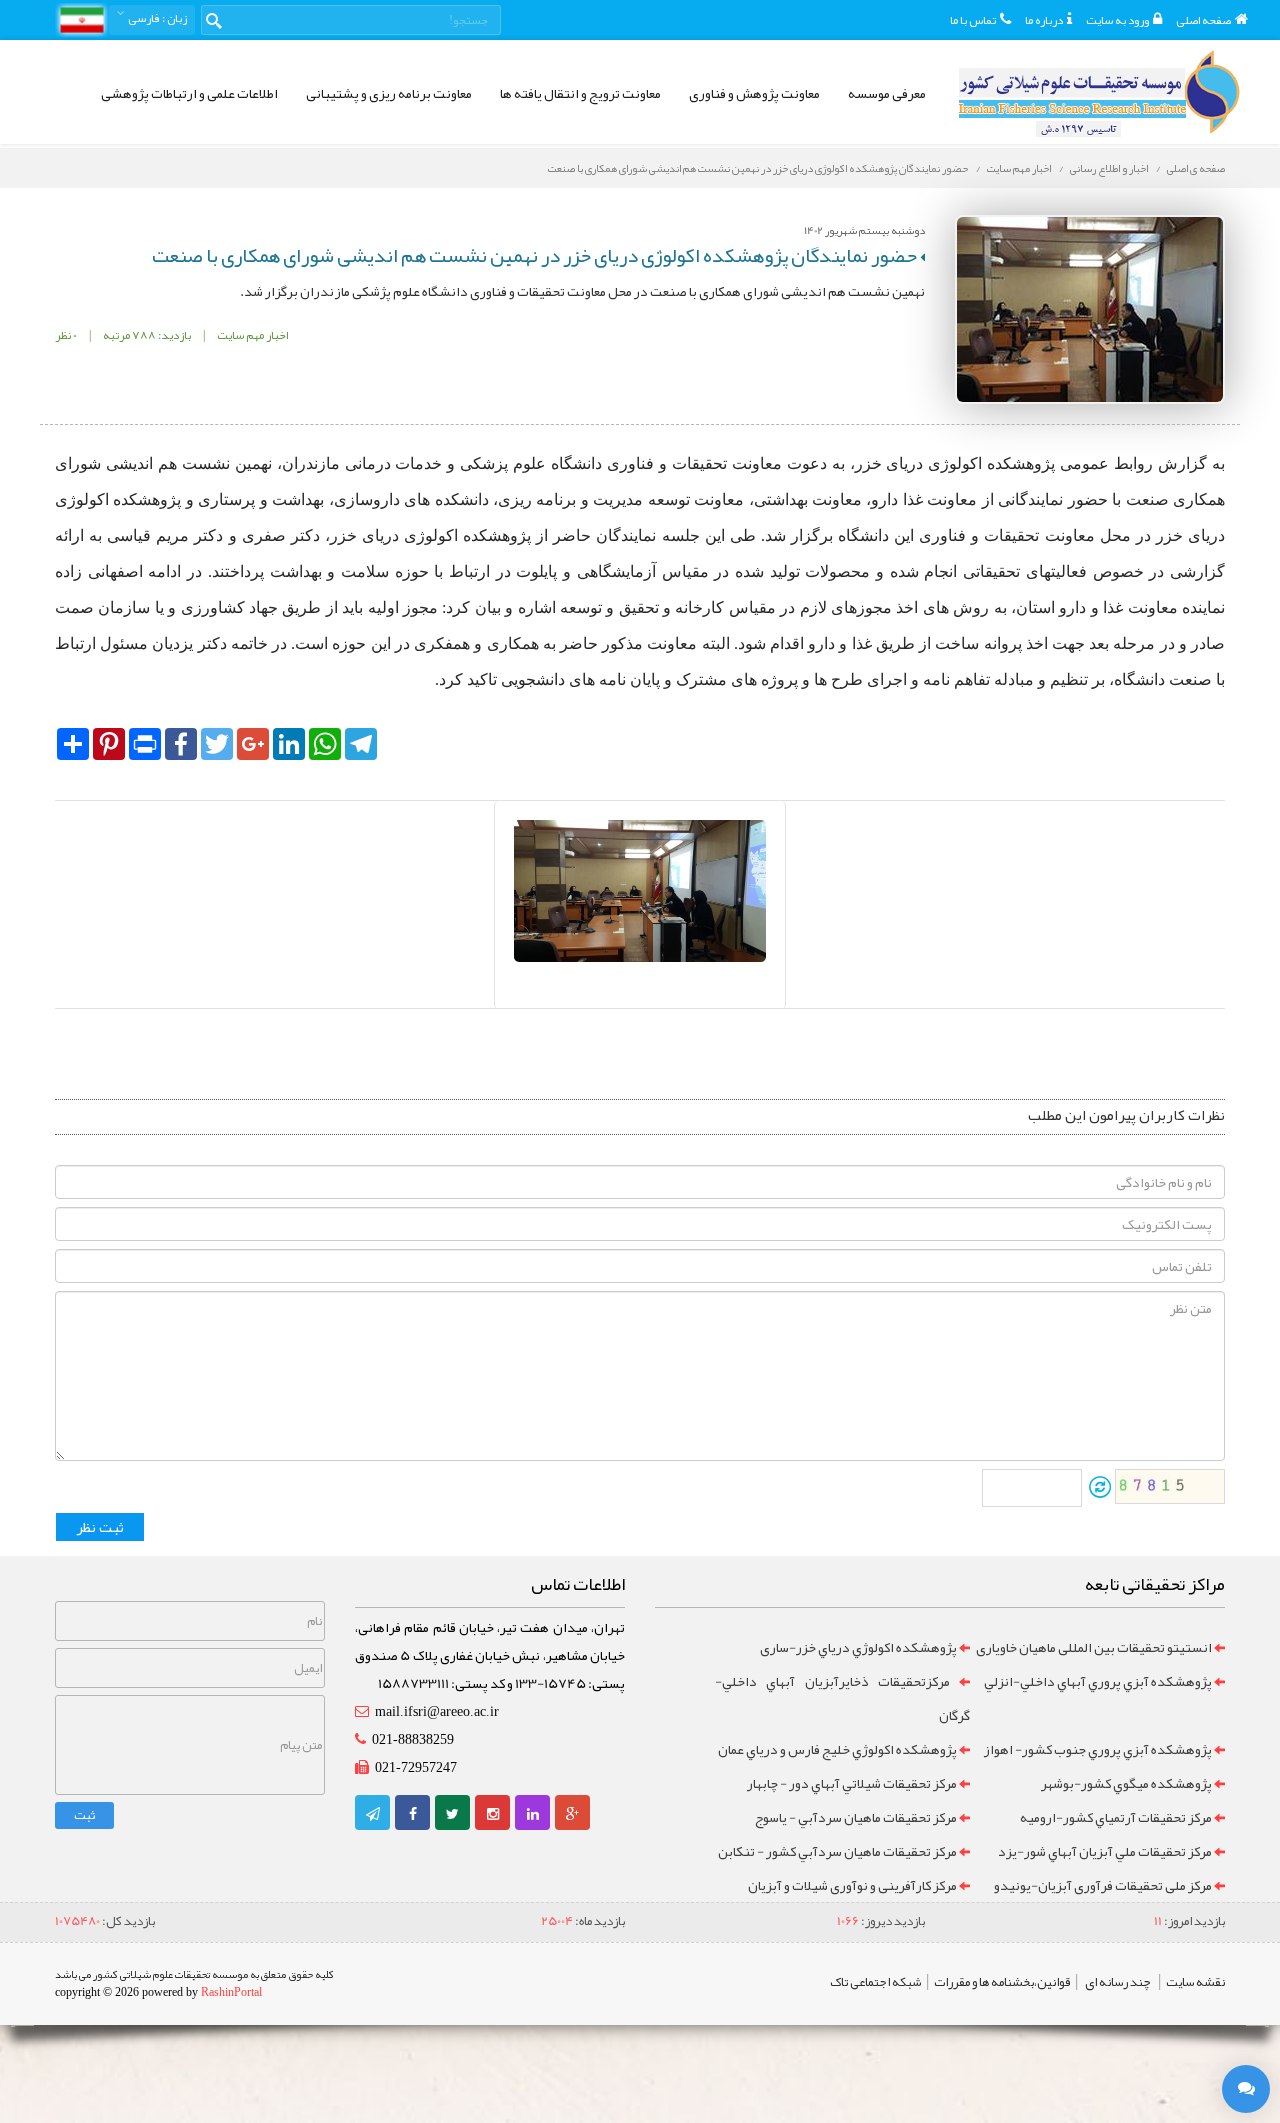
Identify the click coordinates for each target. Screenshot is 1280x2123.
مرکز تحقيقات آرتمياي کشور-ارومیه (1116, 1817)
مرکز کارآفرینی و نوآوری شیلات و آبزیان (852, 1885)
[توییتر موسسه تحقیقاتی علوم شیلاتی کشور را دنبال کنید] (452, 1814)
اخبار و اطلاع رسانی (1109, 168)
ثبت (84, 1815)
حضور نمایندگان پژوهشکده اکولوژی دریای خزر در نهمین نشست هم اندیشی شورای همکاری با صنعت (758, 168)
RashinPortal (231, 1992)
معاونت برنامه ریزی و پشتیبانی (389, 93)
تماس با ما (973, 20)
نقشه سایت (1195, 1982)
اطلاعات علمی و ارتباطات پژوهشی (189, 93)
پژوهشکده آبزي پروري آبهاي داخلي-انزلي (1098, 1681)
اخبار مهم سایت (1019, 168)
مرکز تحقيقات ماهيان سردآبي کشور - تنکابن (837, 1851)
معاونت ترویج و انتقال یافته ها (580, 93)
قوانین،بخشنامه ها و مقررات (1002, 1982)
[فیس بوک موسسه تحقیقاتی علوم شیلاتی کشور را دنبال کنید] (413, 1814)
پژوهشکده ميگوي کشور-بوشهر (1126, 1783)
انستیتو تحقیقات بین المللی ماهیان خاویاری (1094, 1647)
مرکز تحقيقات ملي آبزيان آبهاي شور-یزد (1105, 1851)
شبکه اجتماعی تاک (875, 1982)
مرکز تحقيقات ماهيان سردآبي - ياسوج (856, 1817)
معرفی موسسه (887, 93)
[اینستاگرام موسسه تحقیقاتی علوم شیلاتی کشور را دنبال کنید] (493, 1814)
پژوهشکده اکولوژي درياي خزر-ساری (858, 1647)
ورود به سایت (1117, 20)
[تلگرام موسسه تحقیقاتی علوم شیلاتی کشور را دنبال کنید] (373, 1814)
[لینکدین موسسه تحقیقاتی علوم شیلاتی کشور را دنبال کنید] (533, 1814)
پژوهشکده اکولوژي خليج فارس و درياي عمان (837, 1749)
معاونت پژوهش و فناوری (754, 93)
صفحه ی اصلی (1196, 168)
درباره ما (1044, 20)
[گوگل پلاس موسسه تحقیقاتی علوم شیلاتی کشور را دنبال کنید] (572, 1814)
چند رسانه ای (1118, 1982)
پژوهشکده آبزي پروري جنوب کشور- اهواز (1097, 1749)
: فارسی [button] (156, 18)
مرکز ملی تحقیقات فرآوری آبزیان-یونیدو (1103, 1885)
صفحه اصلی (1203, 20)
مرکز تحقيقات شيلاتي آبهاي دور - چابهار (852, 1783)
